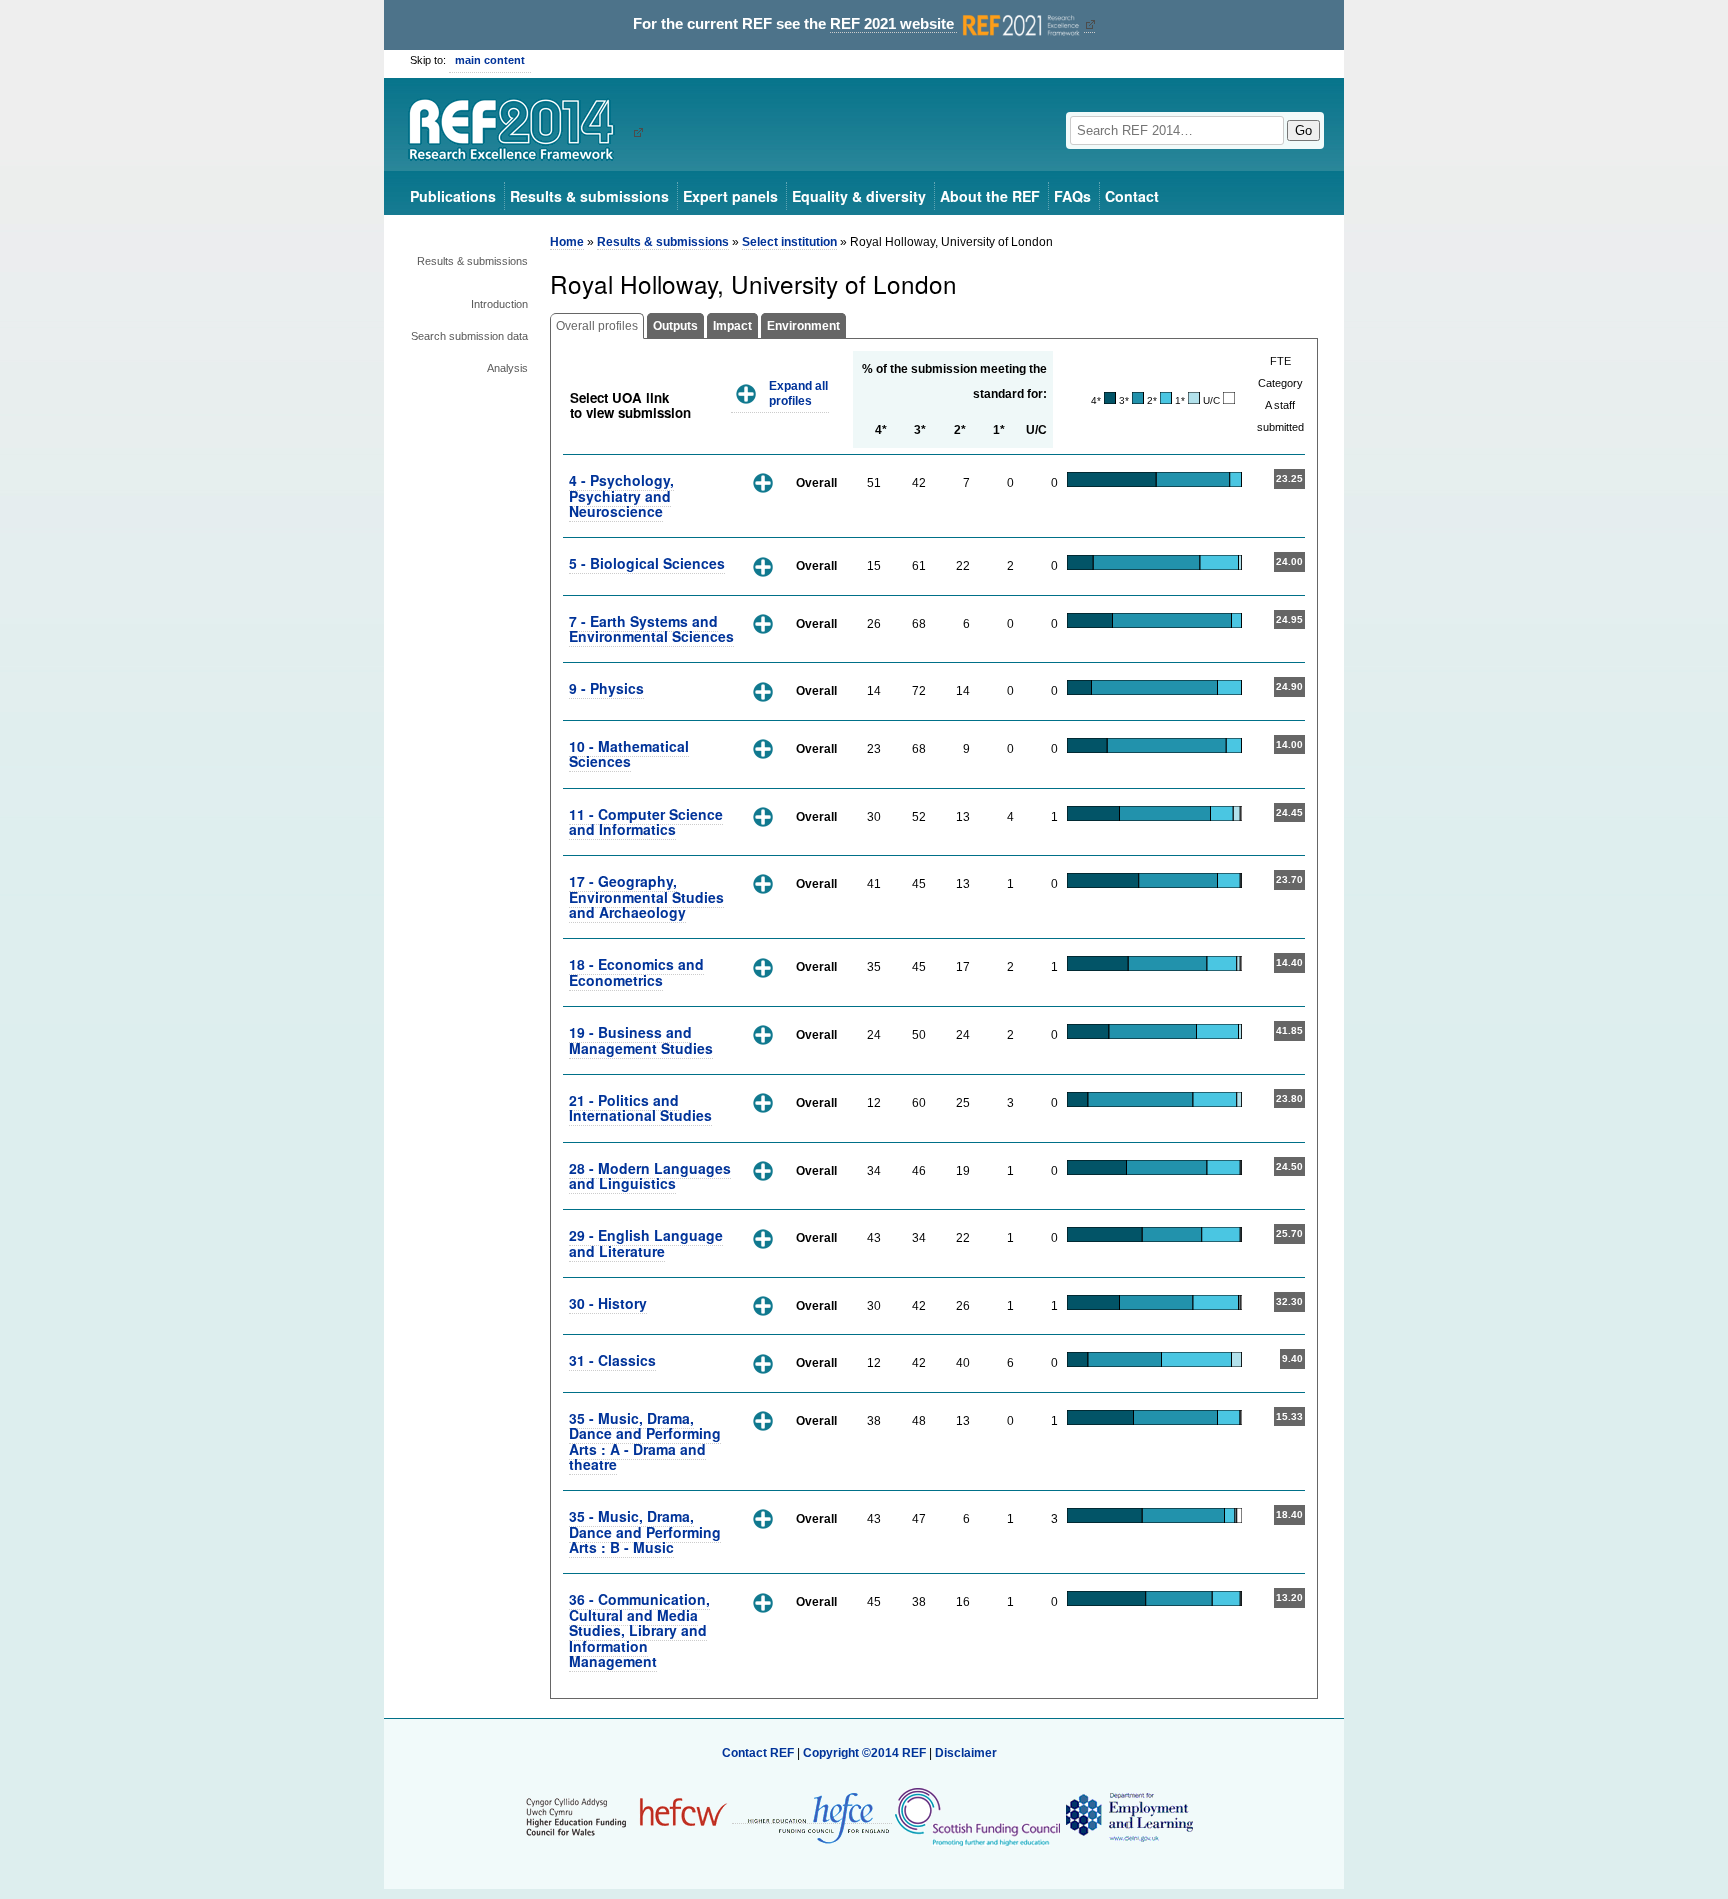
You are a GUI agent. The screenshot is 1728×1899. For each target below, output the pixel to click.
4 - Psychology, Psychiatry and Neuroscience (621, 495)
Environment (803, 326)
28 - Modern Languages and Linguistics (650, 1175)
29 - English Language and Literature (646, 1242)
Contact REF (758, 1753)
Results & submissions (589, 196)
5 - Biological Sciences (647, 563)
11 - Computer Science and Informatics (646, 821)
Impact (732, 326)
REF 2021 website (894, 24)
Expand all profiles (798, 393)
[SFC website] (977, 1816)
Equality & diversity (859, 196)
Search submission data (469, 336)
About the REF (990, 196)
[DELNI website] (1128, 1816)
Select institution (789, 242)
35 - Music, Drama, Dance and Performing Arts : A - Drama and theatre (645, 1441)
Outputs (675, 326)
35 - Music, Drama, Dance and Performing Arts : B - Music (645, 1531)
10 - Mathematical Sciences (629, 753)
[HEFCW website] (626, 1816)
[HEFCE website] (812, 1816)
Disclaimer (966, 1753)
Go (1303, 130)
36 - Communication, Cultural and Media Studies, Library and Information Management (639, 1630)
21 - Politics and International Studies (640, 1107)
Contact (1132, 196)
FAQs (1072, 196)
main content (490, 60)
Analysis (507, 368)
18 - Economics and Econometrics (636, 971)
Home (567, 242)
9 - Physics (606, 688)
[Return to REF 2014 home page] (518, 132)
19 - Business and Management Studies (641, 1039)
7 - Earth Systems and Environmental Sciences (651, 628)
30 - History (608, 1303)
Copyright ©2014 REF (866, 1753)
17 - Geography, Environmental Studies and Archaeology (646, 896)
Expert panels (730, 196)
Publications (453, 196)
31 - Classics (612, 1360)
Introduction (499, 304)
